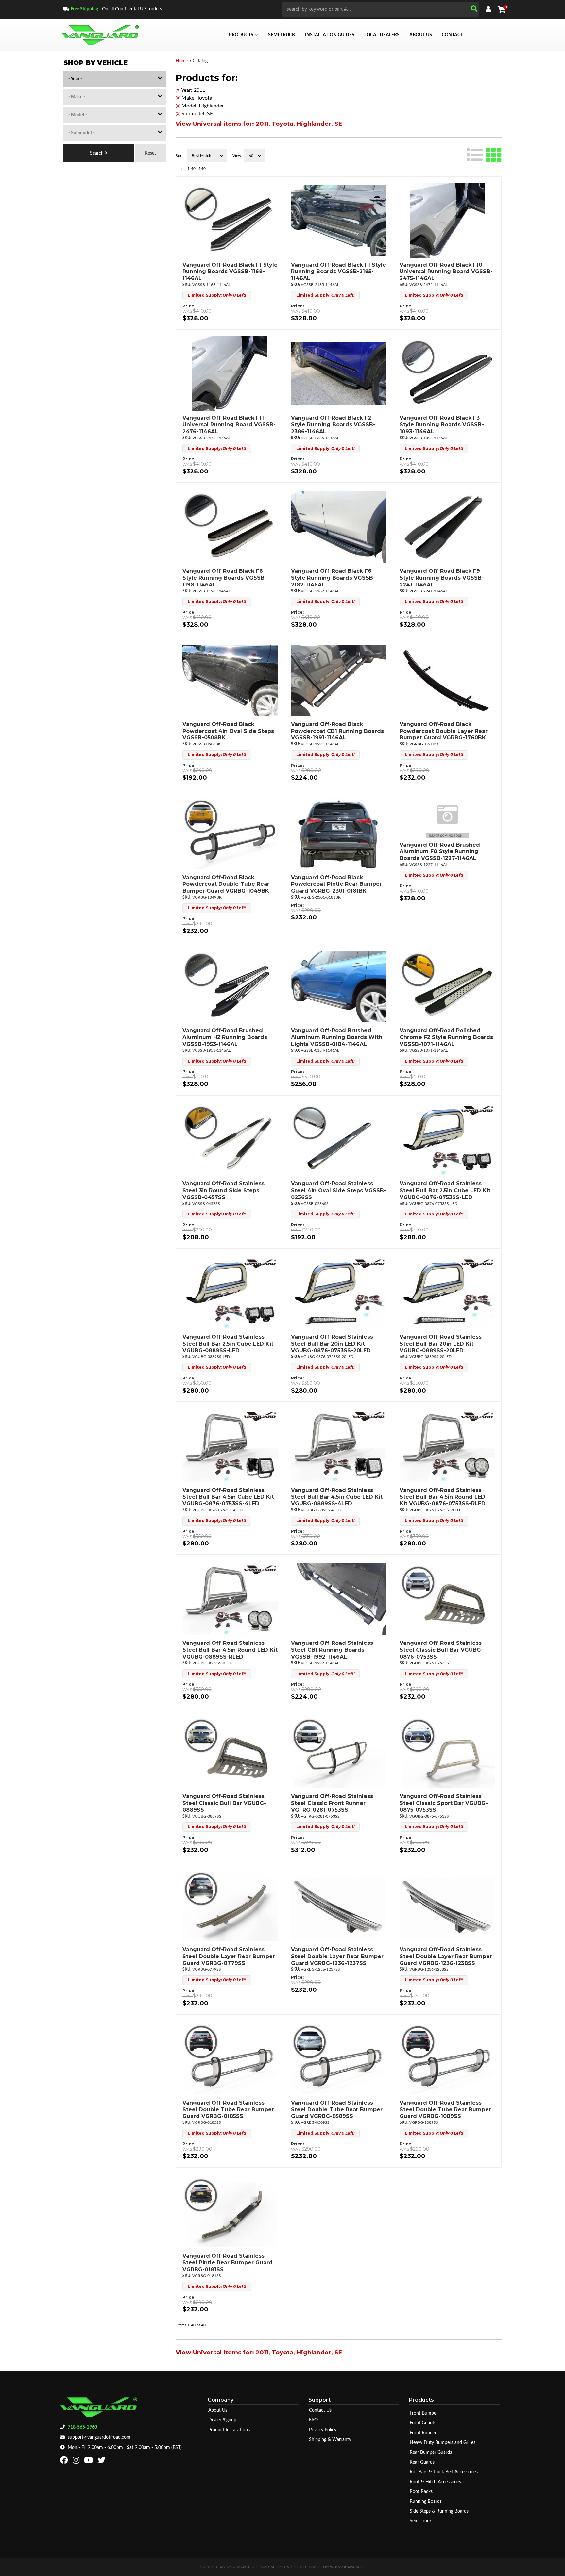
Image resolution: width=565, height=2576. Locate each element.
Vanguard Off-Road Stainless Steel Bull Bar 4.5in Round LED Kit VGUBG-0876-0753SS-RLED (443, 1497)
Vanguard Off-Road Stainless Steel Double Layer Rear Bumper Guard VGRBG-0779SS (229, 1956)
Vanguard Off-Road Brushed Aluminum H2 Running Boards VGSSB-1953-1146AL (225, 1037)
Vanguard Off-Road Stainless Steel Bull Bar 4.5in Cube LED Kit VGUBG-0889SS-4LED (337, 1497)
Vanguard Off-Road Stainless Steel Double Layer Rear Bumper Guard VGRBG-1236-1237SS (337, 1956)
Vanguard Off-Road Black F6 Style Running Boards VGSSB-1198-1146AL (225, 578)
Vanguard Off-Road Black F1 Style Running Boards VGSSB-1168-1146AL (230, 272)
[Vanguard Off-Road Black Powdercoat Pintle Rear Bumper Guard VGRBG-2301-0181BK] (339, 834)
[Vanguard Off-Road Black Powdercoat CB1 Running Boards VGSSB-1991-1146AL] (339, 680)
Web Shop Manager (347, 2567)
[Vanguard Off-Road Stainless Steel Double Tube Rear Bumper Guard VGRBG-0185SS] (230, 2059)
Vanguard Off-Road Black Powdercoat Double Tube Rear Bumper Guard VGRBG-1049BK (226, 884)
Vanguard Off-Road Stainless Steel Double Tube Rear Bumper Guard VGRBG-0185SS (228, 2110)
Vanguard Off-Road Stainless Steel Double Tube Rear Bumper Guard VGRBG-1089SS (445, 2110)
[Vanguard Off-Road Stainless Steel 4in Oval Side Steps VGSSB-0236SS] (339, 1140)
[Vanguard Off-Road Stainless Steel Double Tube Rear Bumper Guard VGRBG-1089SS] (447, 2059)
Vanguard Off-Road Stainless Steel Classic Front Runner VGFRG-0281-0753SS (332, 1803)
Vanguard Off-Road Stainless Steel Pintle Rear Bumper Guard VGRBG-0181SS (228, 2263)
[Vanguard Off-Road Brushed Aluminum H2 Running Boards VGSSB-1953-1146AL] (230, 986)
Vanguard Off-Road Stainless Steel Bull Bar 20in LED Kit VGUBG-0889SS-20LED (441, 1344)
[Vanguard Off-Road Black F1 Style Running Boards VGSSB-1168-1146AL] (230, 221)
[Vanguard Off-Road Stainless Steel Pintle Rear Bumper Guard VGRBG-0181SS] (230, 2212)
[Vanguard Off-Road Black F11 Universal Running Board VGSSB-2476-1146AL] (230, 374)
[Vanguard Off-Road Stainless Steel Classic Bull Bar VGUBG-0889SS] (230, 1752)
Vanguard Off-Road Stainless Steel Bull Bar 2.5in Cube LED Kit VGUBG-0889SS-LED (228, 1344)
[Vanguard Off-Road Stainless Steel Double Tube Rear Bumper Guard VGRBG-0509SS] (339, 2059)
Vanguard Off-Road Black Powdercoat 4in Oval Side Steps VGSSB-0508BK (228, 731)
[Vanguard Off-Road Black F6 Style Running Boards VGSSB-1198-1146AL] (230, 527)
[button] (381, 9)
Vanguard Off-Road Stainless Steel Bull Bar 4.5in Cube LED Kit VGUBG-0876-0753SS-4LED (228, 1497)
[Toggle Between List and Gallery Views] (484, 154)
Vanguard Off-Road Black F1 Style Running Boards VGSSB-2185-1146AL (339, 272)
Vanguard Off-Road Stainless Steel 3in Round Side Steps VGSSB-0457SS (223, 1190)
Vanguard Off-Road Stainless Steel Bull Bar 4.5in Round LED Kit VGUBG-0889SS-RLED (230, 1650)
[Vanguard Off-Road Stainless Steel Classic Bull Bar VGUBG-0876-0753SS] (447, 1599)
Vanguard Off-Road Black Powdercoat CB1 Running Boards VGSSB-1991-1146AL (337, 731)
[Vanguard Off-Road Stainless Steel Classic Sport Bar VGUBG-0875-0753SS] (447, 1752)
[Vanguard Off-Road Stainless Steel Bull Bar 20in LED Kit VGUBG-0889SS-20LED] (447, 1293)
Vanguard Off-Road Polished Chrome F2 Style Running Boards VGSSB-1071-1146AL (446, 1037)
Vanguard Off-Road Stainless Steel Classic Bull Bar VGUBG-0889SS (224, 1803)
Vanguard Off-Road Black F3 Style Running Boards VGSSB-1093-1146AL (442, 425)
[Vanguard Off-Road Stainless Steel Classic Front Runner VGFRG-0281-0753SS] (339, 1752)
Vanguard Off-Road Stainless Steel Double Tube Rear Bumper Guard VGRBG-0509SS (337, 2110)
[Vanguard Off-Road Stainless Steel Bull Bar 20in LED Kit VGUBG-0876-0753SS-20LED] (339, 1293)
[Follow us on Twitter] (102, 2462)
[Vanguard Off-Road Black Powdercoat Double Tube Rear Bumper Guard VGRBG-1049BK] (230, 834)
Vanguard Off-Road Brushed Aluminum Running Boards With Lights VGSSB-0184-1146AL (337, 1037)
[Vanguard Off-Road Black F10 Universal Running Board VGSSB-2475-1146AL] (447, 221)
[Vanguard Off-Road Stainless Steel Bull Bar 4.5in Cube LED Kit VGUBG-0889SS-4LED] (339, 1446)
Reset (150, 153)
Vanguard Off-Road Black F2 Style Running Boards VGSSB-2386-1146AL (333, 425)
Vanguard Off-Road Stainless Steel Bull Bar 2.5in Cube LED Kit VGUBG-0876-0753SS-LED (445, 1190)
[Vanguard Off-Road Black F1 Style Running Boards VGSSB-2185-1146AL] (339, 221)
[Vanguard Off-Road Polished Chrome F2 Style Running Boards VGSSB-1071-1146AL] (447, 986)
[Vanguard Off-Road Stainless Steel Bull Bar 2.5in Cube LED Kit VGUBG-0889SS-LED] (230, 1293)
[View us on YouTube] (89, 2462)
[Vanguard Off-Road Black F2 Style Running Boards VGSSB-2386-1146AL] (339, 374)
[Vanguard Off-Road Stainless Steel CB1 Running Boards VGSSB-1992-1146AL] (339, 1599)
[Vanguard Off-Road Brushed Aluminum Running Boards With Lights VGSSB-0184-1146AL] (339, 986)
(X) (178, 91)
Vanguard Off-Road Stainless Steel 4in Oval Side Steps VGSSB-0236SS (339, 1190)
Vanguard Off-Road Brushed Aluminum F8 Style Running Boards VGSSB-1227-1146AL (440, 852)
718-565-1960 (82, 2427)
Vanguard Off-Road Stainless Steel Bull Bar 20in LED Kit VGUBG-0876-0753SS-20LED (332, 1344)
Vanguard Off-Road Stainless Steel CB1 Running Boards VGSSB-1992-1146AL (332, 1650)
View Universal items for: (259, 124)
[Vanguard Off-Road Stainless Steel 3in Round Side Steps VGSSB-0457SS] (230, 1140)
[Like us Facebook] (65, 2462)
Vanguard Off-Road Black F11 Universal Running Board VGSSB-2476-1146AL (229, 425)
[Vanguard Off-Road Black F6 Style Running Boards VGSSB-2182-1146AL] (339, 527)
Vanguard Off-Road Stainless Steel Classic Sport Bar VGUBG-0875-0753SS (444, 1803)
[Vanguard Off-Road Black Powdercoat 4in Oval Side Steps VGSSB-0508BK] (230, 680)
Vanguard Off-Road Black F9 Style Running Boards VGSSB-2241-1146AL (442, 578)
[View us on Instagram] (77, 2462)
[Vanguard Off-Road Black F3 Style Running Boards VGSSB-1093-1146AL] (447, 374)
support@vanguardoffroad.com (99, 2437)
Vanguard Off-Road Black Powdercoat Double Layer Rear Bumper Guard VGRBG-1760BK (444, 731)
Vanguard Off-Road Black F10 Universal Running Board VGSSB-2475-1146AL (446, 272)
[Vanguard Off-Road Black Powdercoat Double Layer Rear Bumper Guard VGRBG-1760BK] (447, 680)
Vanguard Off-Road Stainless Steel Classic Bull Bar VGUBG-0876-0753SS (441, 1650)
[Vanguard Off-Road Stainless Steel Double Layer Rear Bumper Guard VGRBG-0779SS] (230, 1906)
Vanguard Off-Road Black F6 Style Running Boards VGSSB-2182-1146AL (333, 578)
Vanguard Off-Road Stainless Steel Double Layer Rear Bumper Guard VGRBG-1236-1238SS (446, 1956)
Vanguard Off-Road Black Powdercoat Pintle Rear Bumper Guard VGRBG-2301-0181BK (336, 884)
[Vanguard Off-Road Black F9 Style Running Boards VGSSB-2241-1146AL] (447, 527)
